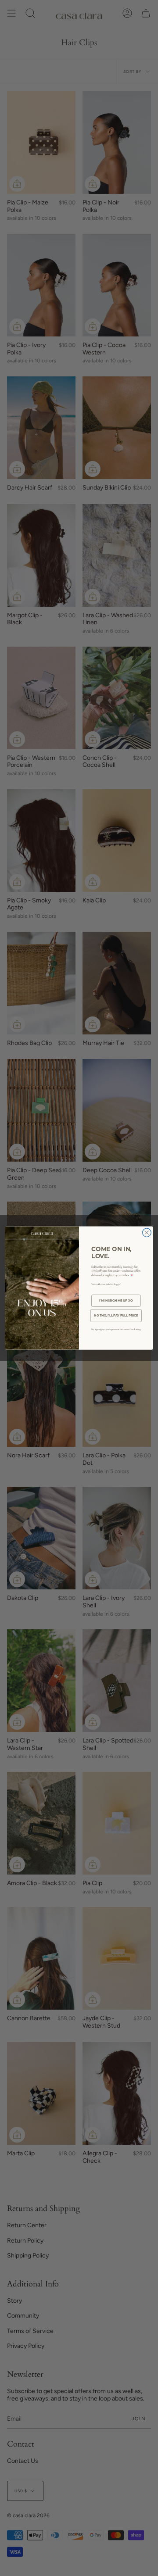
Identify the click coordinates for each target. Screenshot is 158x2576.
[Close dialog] (147, 1233)
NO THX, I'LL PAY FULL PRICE (116, 1315)
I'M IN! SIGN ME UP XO (116, 1300)
